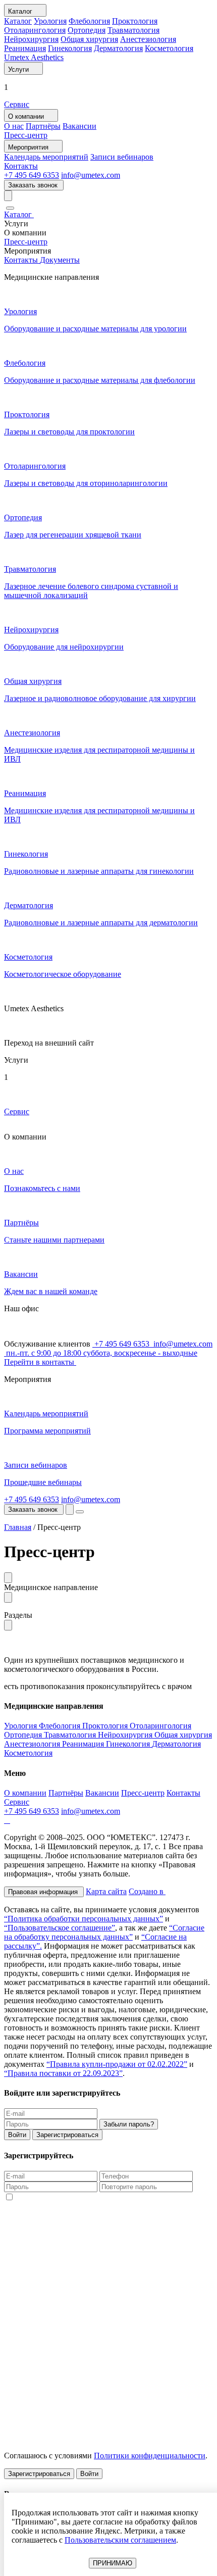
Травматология (133, 30)
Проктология (135, 21)
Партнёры (43, 126)
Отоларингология (35, 30)
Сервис (17, 104)
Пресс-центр (26, 135)
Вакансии (79, 126)
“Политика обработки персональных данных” (84, 1919)
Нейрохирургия (31, 39)
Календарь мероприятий (46, 157)
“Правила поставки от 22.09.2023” (63, 2073)
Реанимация (25, 48)
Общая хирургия (89, 39)
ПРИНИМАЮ (113, 2563)
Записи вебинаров (122, 157)
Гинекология (70, 48)
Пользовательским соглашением (120, 2540)
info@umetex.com (91, 175)
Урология (50, 21)
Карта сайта (106, 1891)
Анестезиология (148, 39)
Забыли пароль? (129, 2124)
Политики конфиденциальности (150, 2456)
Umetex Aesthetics (34, 57)
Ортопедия (87, 30)
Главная (18, 1527)
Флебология (89, 21)
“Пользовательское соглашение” (60, 1928)
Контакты (21, 166)
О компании (25, 1793)
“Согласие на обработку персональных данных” (104, 1932)
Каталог (18, 21)
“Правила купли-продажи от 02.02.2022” (117, 2064)
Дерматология (118, 48)
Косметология (169, 48)
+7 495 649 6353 (32, 175)
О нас (14, 126)
